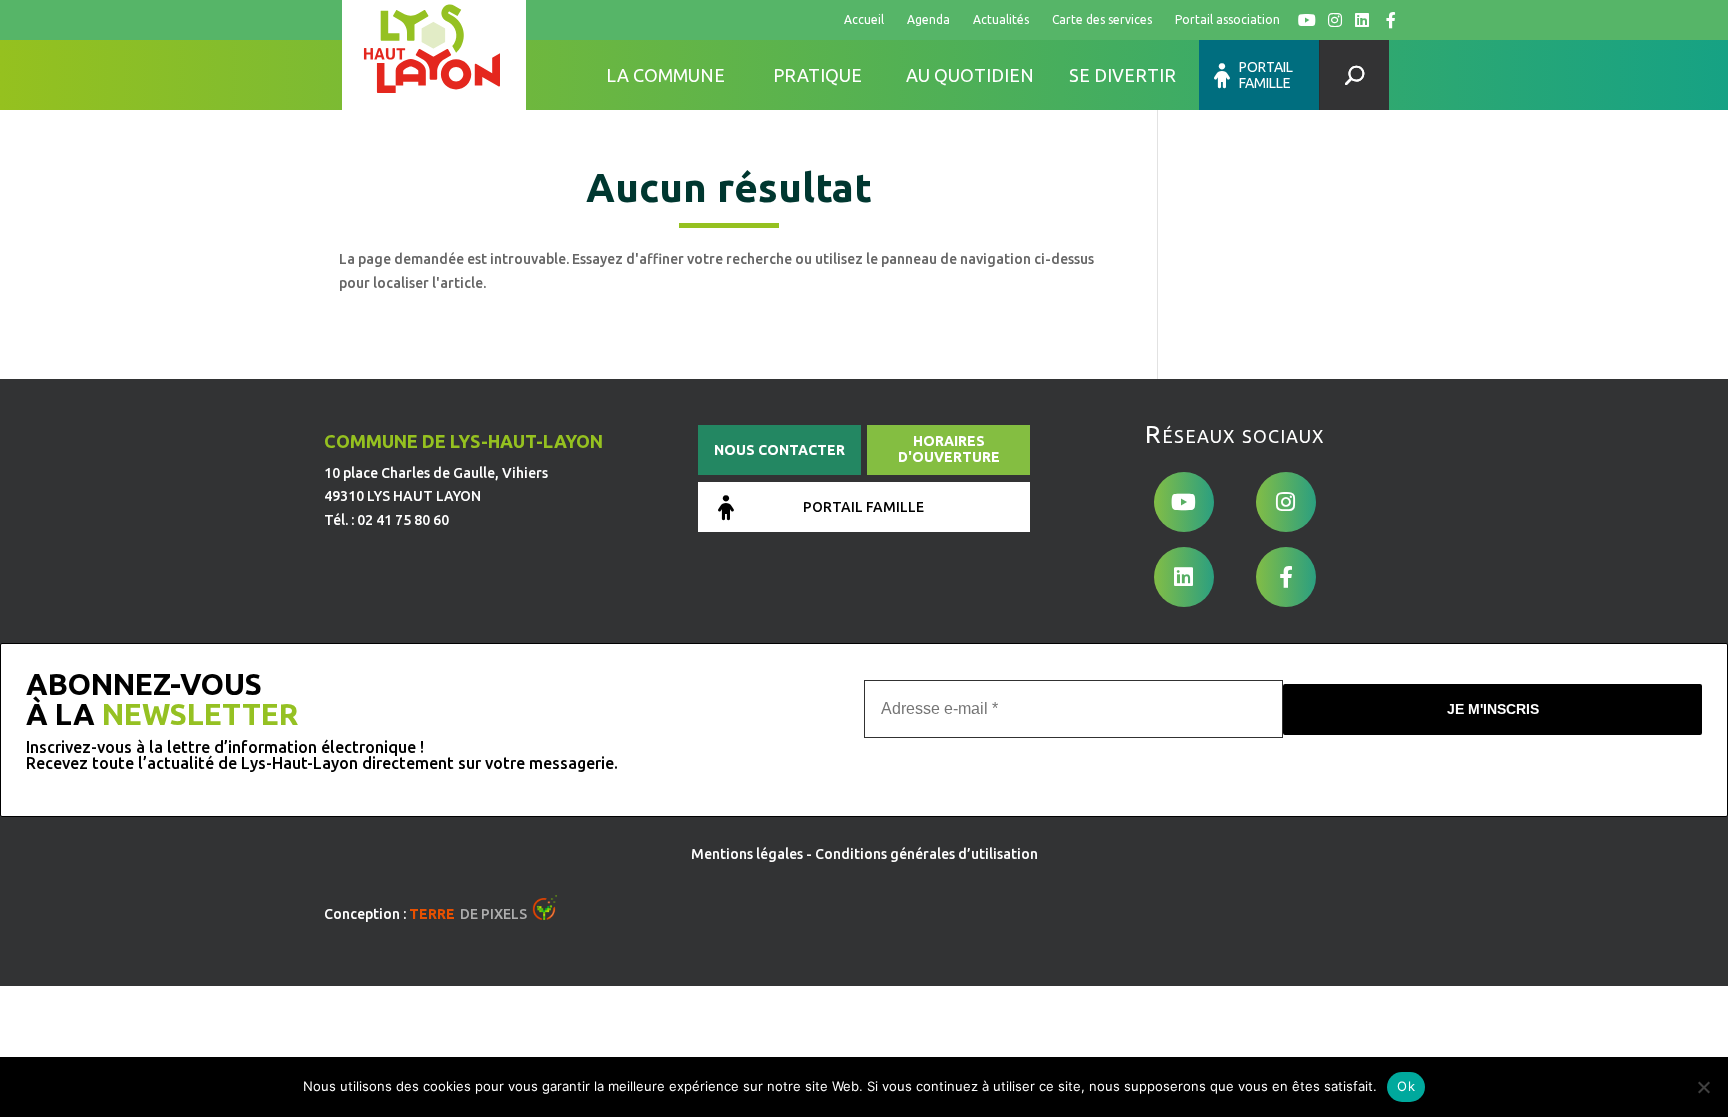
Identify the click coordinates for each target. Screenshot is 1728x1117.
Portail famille (1266, 75)
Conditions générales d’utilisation (926, 854)
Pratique (817, 75)
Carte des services (1102, 19)
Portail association (1227, 19)
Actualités (1001, 19)
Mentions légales (747, 854)
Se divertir (1122, 75)
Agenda (928, 19)
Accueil (864, 19)
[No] (1703, 1087)
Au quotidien (970, 75)
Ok (1406, 1086)
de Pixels (468, 914)
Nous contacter (779, 450)
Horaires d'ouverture (949, 449)
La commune (665, 75)
